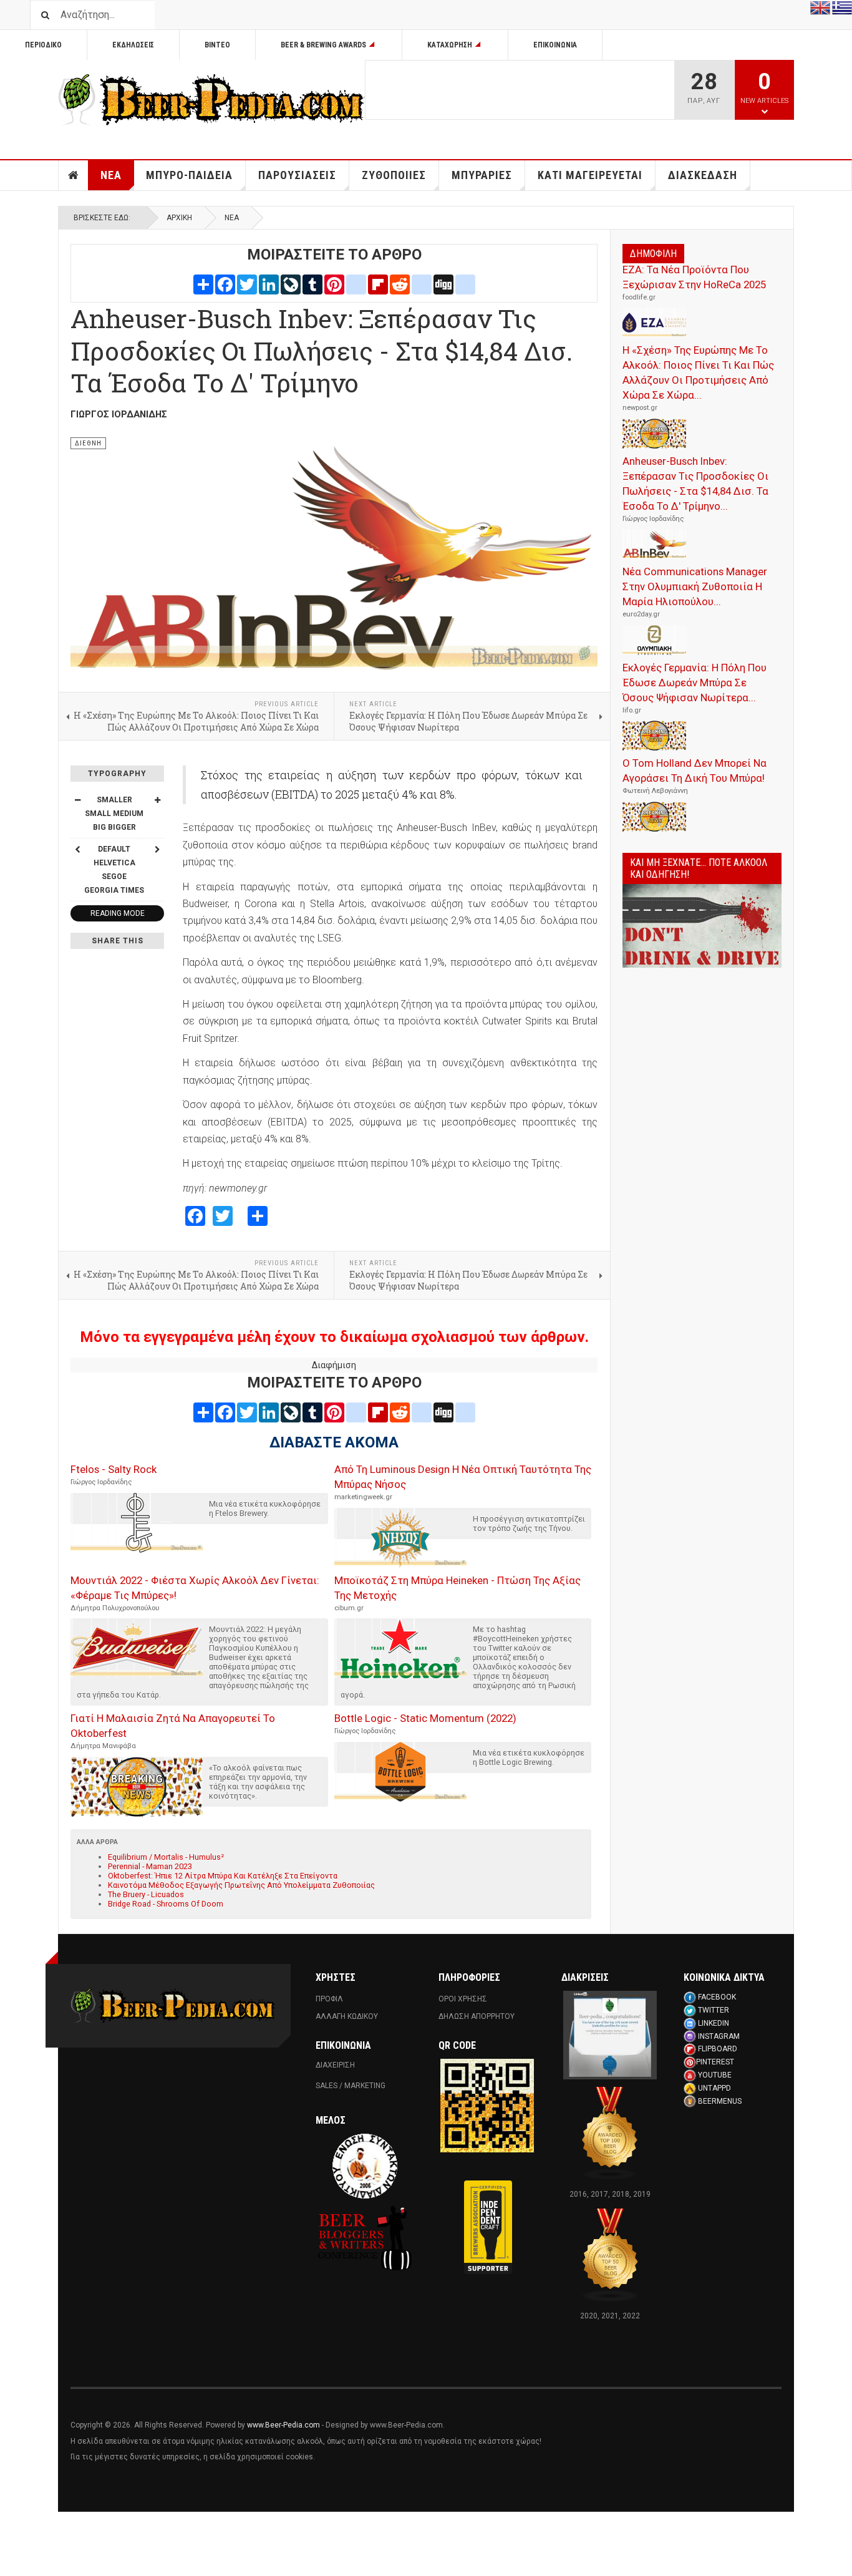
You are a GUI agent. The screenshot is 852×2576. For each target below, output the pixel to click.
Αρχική (179, 218)
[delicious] (422, 284)
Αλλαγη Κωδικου (347, 2016)
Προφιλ (329, 1999)
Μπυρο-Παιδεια (189, 175)
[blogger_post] (356, 284)
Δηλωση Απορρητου (477, 2016)
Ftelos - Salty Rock (114, 1469)
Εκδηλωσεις (133, 45)
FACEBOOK (717, 1997)
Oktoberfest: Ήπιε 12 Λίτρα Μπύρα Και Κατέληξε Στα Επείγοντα (223, 1876)
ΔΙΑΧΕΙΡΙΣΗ (335, 2065)
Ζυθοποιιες (394, 175)
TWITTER (714, 2010)
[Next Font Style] (157, 849)
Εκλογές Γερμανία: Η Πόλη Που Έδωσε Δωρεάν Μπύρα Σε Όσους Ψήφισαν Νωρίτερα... (695, 683)
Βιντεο (217, 45)
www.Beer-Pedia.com (283, 2425)
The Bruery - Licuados (146, 1894)
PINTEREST (715, 2062)
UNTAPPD (714, 2088)
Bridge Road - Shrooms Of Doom (166, 1904)
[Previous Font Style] (77, 849)
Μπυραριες (482, 175)
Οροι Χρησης (463, 1999)
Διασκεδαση (703, 175)
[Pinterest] (334, 284)
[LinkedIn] (269, 284)
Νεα (111, 175)
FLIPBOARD (718, 2049)
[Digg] (443, 284)
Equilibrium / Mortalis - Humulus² (166, 1857)
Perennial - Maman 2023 (150, 1866)
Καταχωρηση (450, 45)
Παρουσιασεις (297, 175)
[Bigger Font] (157, 800)
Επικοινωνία (555, 45)
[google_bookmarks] (465, 284)
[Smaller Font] (77, 800)
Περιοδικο (43, 45)
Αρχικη (74, 175)
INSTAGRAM (719, 2036)
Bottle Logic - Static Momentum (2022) (425, 1718)
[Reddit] (400, 284)
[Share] (203, 284)
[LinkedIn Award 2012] (610, 2034)
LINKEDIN (714, 2023)
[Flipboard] (378, 284)
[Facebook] (225, 284)
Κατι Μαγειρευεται (590, 175)
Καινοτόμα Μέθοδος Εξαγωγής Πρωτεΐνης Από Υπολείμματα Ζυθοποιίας (241, 1885)
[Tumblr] (312, 284)
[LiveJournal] (291, 284)
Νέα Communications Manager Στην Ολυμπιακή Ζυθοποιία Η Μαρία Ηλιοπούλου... (695, 586)
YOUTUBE (715, 2075)
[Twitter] (247, 284)
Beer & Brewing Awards (323, 45)
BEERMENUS (720, 2101)
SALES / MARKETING (351, 2086)
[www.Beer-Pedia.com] (211, 100)
